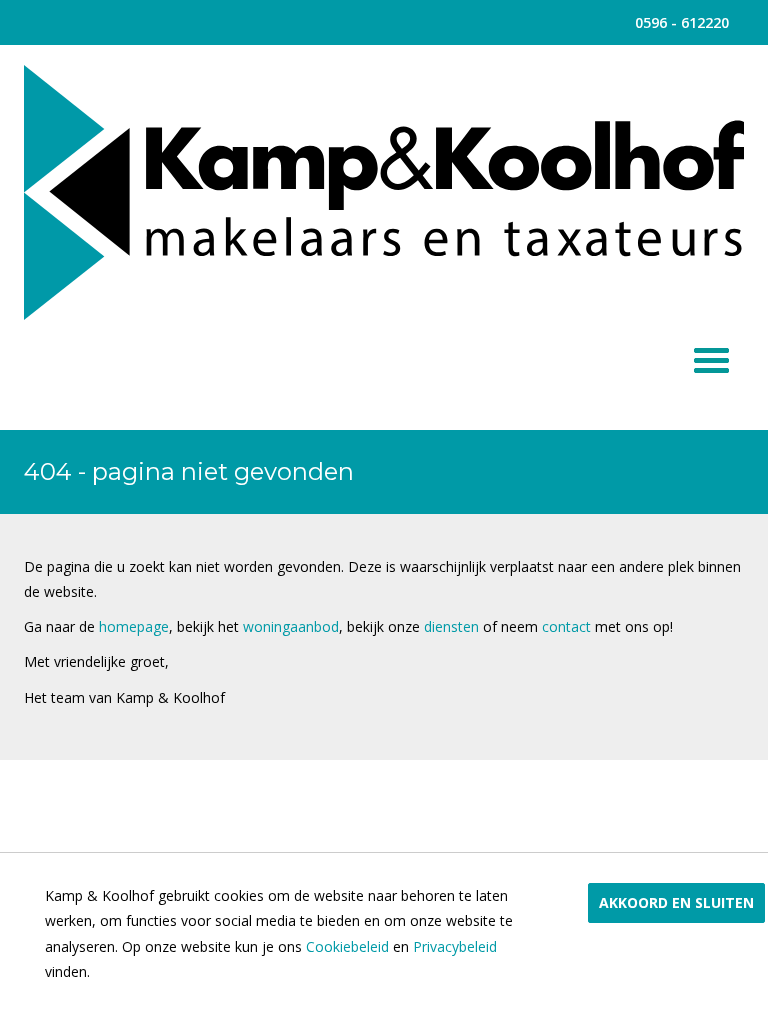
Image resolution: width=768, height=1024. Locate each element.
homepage (134, 626)
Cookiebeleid (347, 946)
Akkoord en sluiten (676, 902)
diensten (453, 626)
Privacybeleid (455, 946)
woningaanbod (291, 626)
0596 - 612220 (682, 22)
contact (568, 626)
